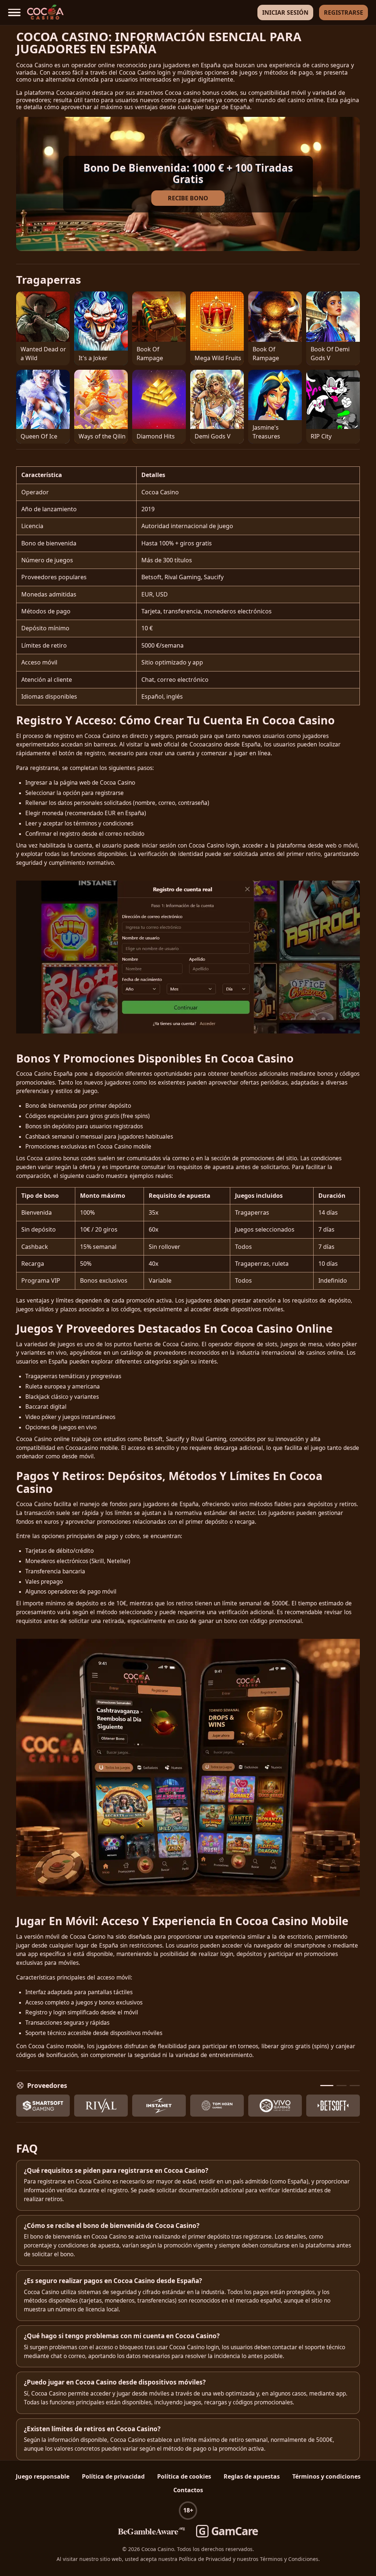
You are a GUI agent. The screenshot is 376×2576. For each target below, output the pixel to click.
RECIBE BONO (188, 198)
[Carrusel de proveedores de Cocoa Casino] (188, 2106)
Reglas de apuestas (252, 2476)
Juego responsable (43, 2476)
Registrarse (344, 12)
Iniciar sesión (285, 12)
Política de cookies (184, 2476)
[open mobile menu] (14, 13)
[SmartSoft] (43, 2106)
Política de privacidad (113, 2476)
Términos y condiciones (326, 2476)
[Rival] (101, 2106)
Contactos (188, 2490)
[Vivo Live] (275, 2106)
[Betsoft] (333, 2106)
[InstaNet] (159, 2106)
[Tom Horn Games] (217, 2106)
